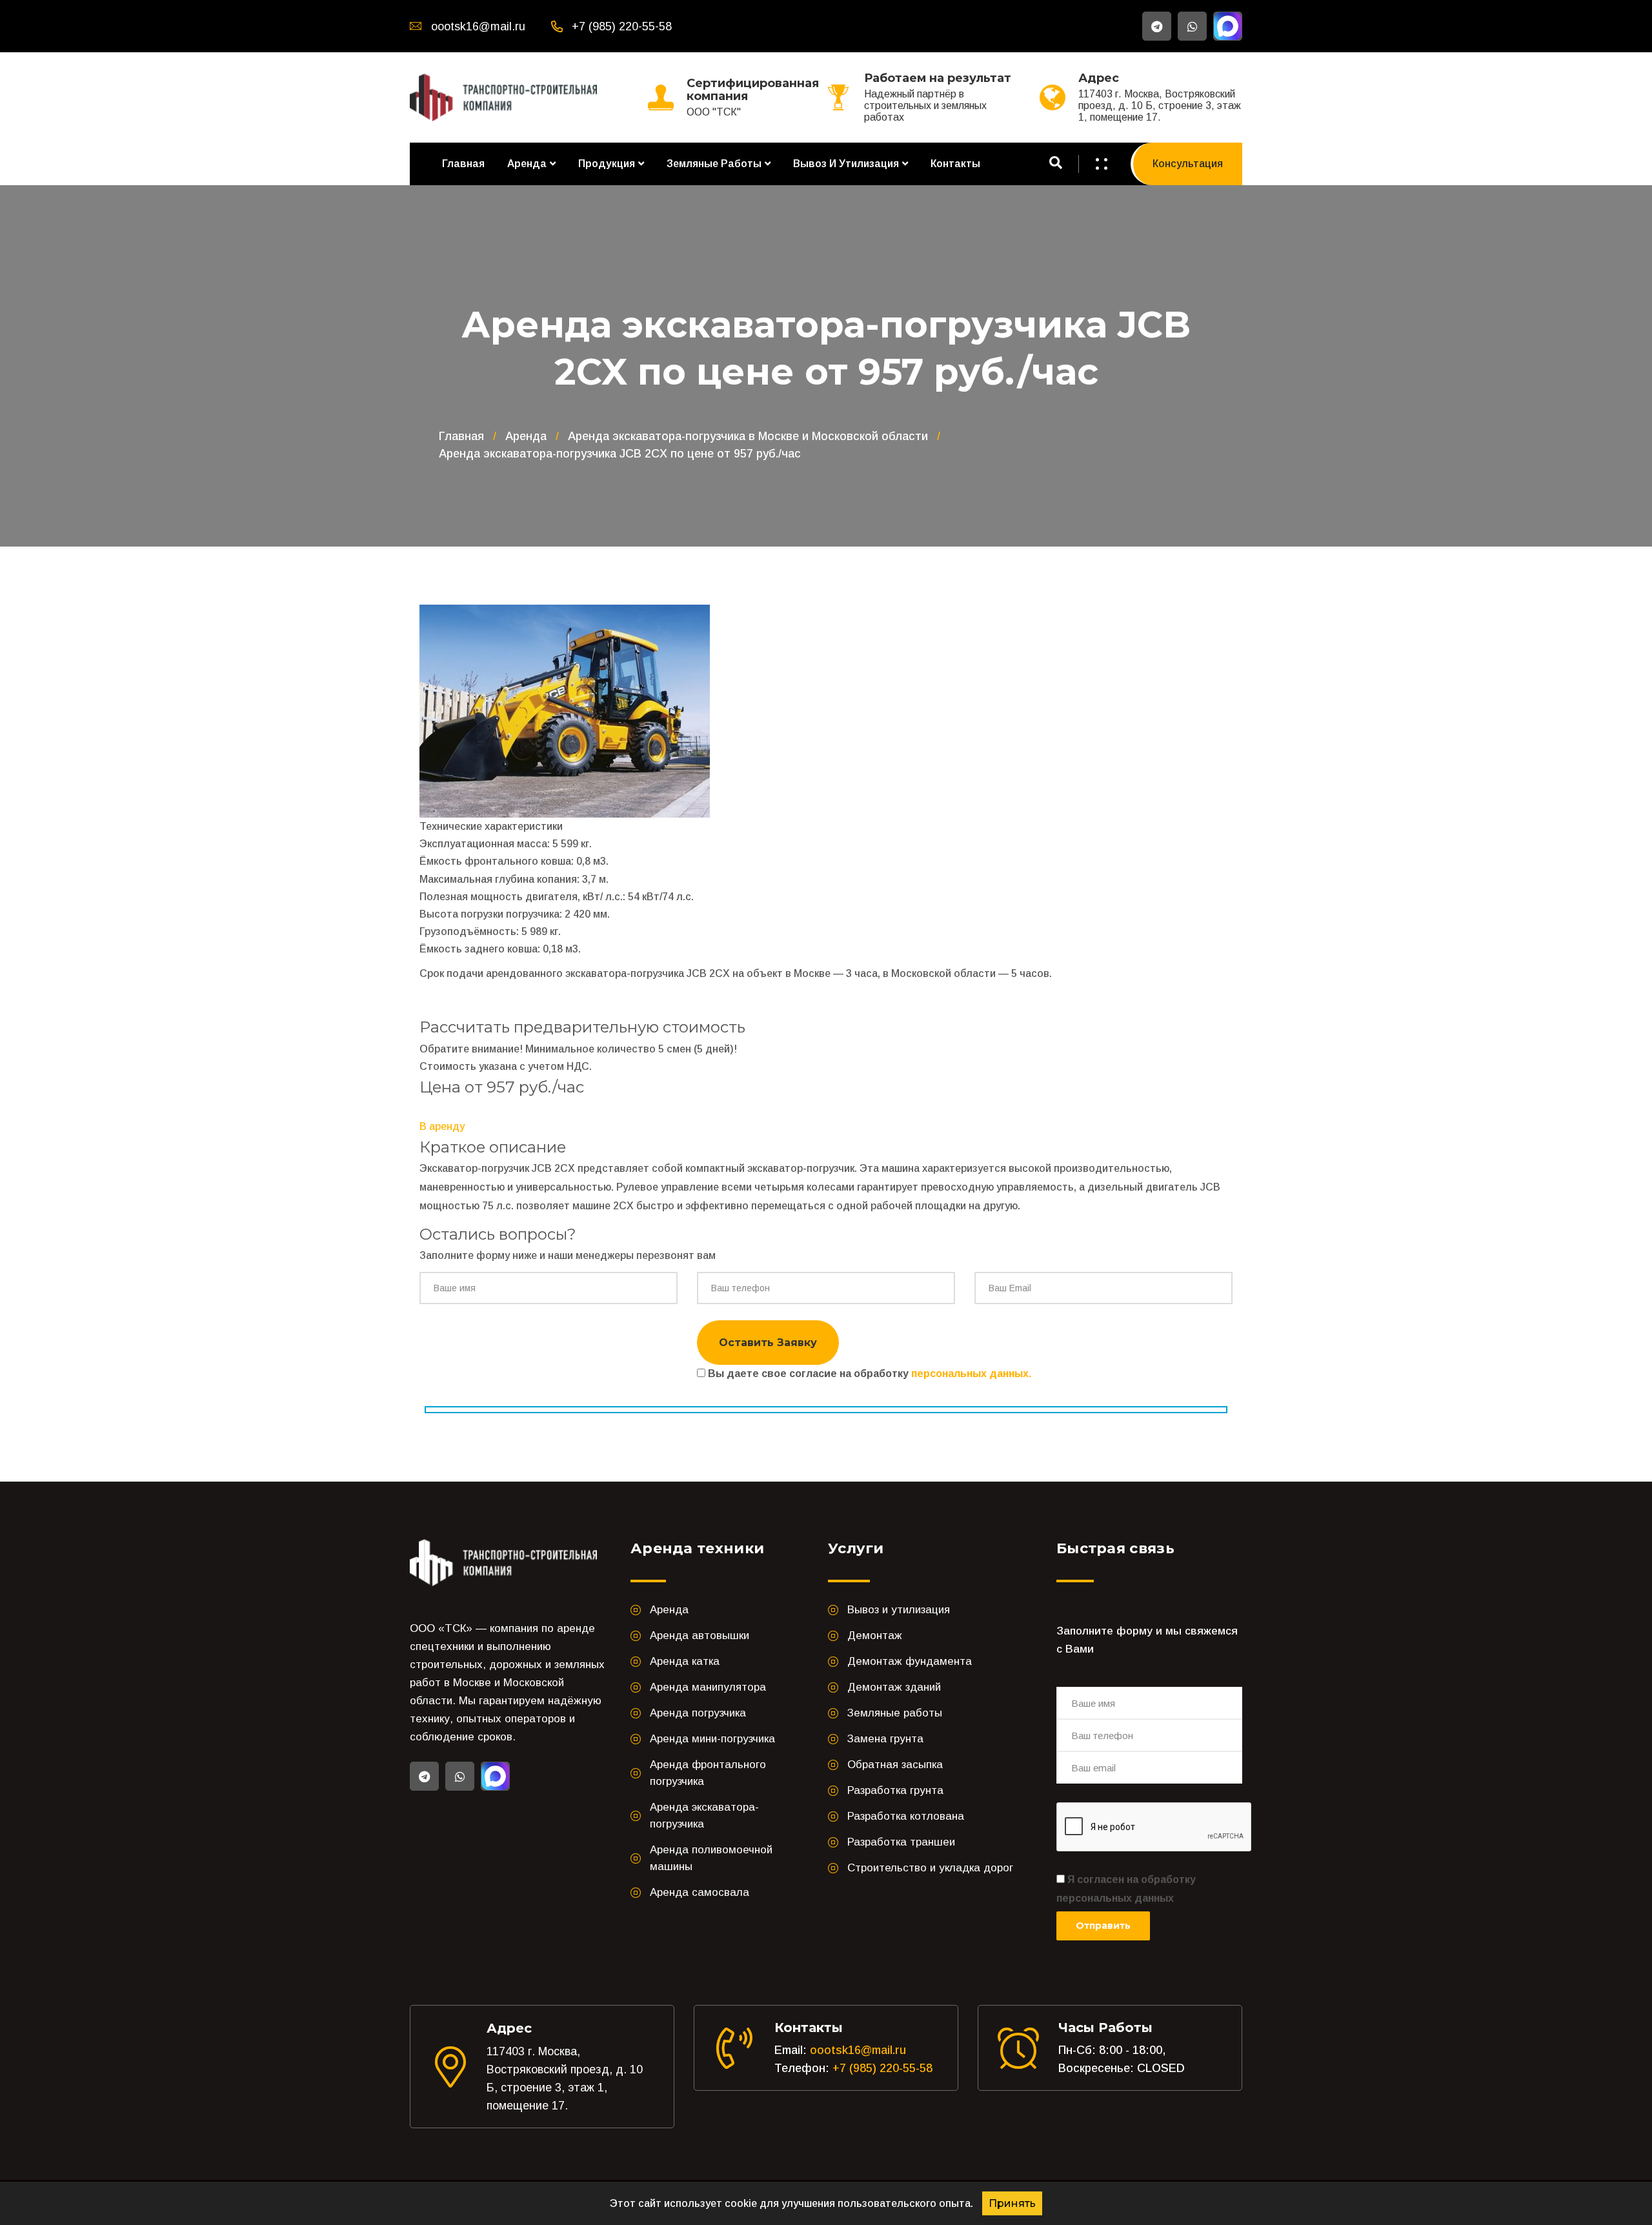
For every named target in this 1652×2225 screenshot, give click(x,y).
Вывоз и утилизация (846, 164)
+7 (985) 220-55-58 (882, 2068)
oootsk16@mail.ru (858, 2050)
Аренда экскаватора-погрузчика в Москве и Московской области (748, 436)
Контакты (955, 164)
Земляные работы (714, 164)
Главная (463, 164)
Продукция (607, 164)
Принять (1012, 2203)
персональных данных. (971, 1374)
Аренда (527, 164)
